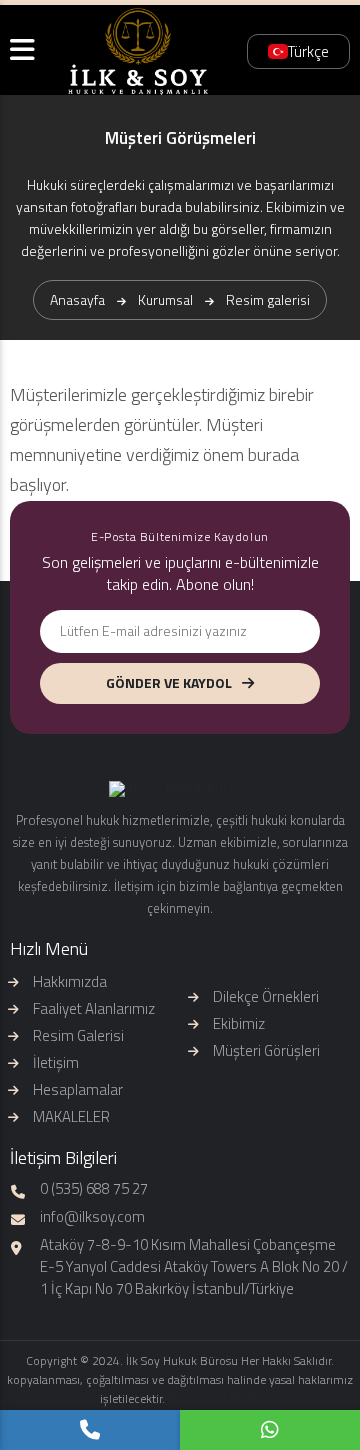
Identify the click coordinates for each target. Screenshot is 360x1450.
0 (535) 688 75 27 (94, 1189)
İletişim (56, 1062)
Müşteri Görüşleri (266, 1050)
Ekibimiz (239, 1023)
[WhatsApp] (270, 1430)
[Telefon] (90, 1430)
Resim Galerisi (78, 1035)
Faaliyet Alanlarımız (94, 1008)
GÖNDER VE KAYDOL (169, 682)
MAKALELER (71, 1116)
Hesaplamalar (78, 1089)
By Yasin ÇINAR (214, 1398)
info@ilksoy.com (92, 1217)
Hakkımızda (70, 981)
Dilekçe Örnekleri (266, 996)
